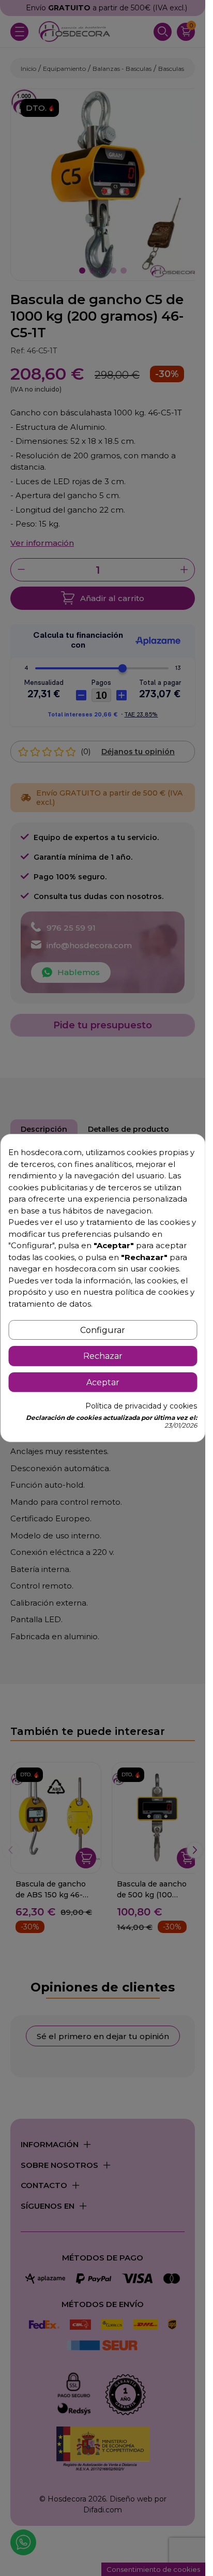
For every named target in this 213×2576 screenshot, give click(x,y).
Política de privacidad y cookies (141, 1406)
